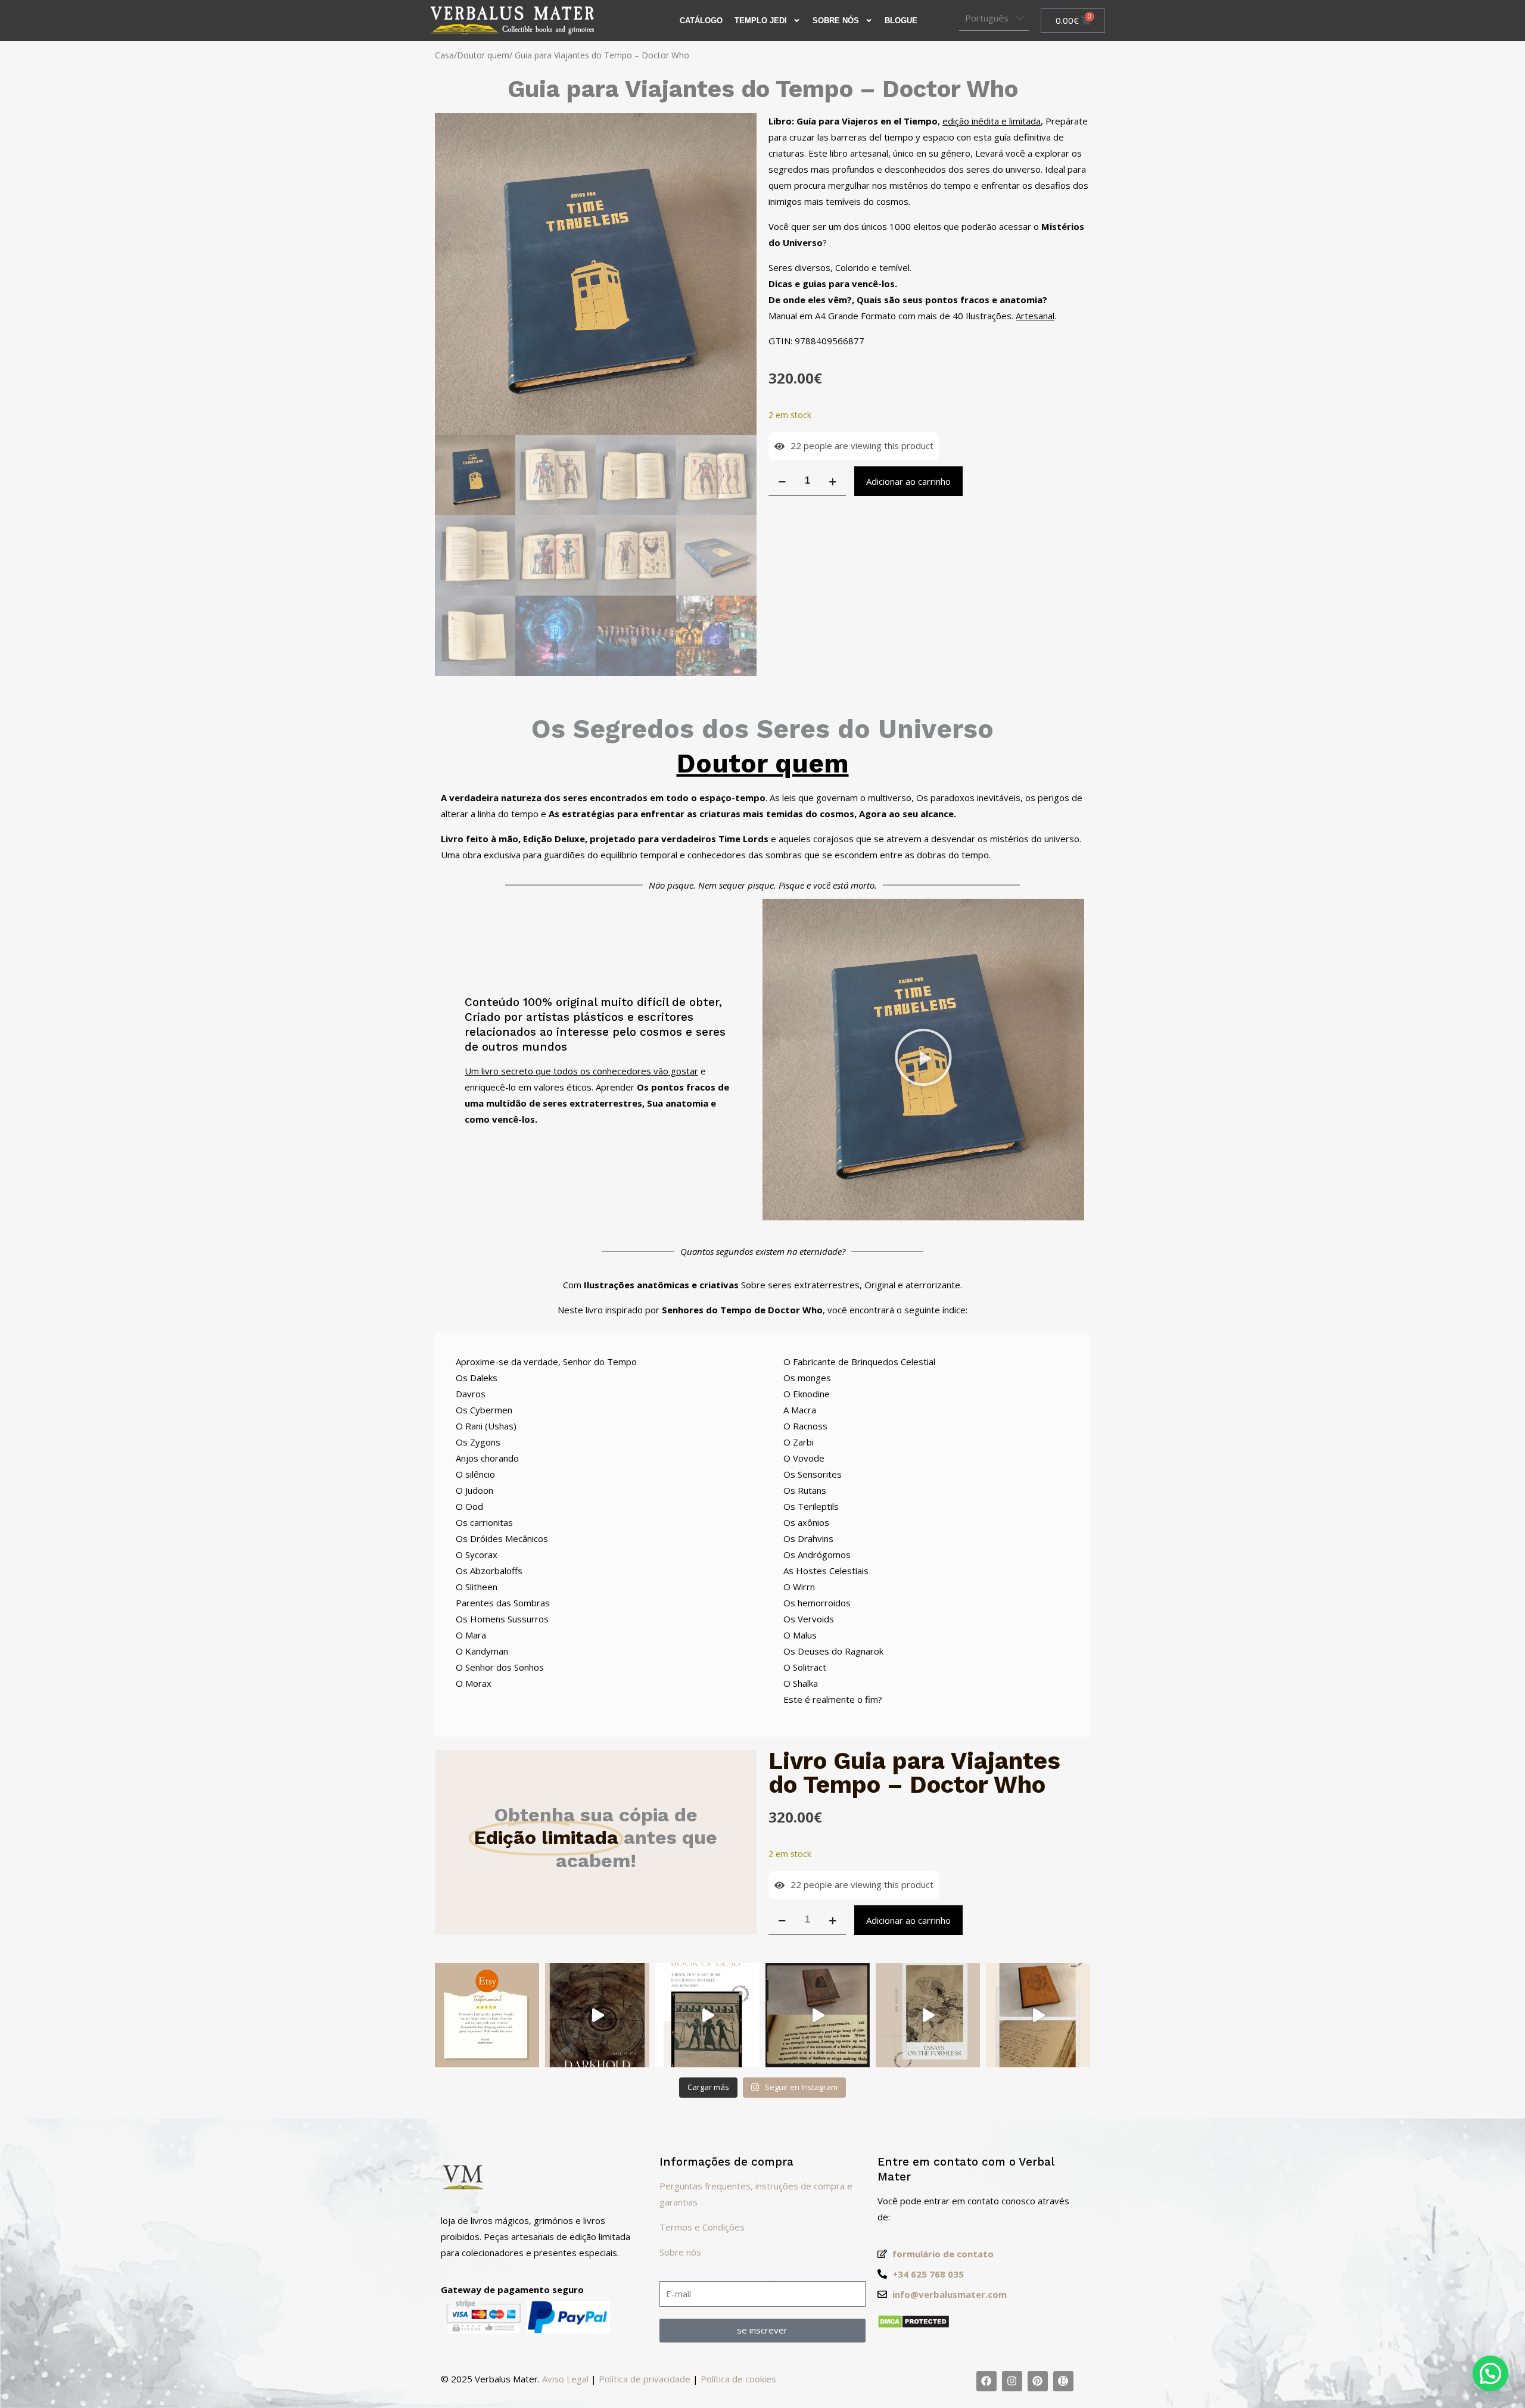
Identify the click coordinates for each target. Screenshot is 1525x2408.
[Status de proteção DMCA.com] (914, 2325)
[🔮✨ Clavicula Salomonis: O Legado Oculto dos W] (1038, 2015)
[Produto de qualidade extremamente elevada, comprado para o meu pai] (487, 2015)
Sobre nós (836, 21)
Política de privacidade (645, 2379)
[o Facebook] (986, 2381)
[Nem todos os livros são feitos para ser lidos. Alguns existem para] (597, 2015)
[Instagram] (1012, 2381)
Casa (444, 55)
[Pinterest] (1038, 2381)
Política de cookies (738, 2379)
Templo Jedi (761, 21)
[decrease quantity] (782, 481)
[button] (923, 1060)
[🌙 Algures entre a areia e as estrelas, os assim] (707, 2015)
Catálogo (701, 21)
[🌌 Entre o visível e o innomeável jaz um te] (928, 2015)
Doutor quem (483, 55)
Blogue (901, 21)
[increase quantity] (832, 481)
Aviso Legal (565, 2379)
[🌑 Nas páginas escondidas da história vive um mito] (818, 2015)
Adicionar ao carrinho (908, 481)
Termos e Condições (702, 2227)
